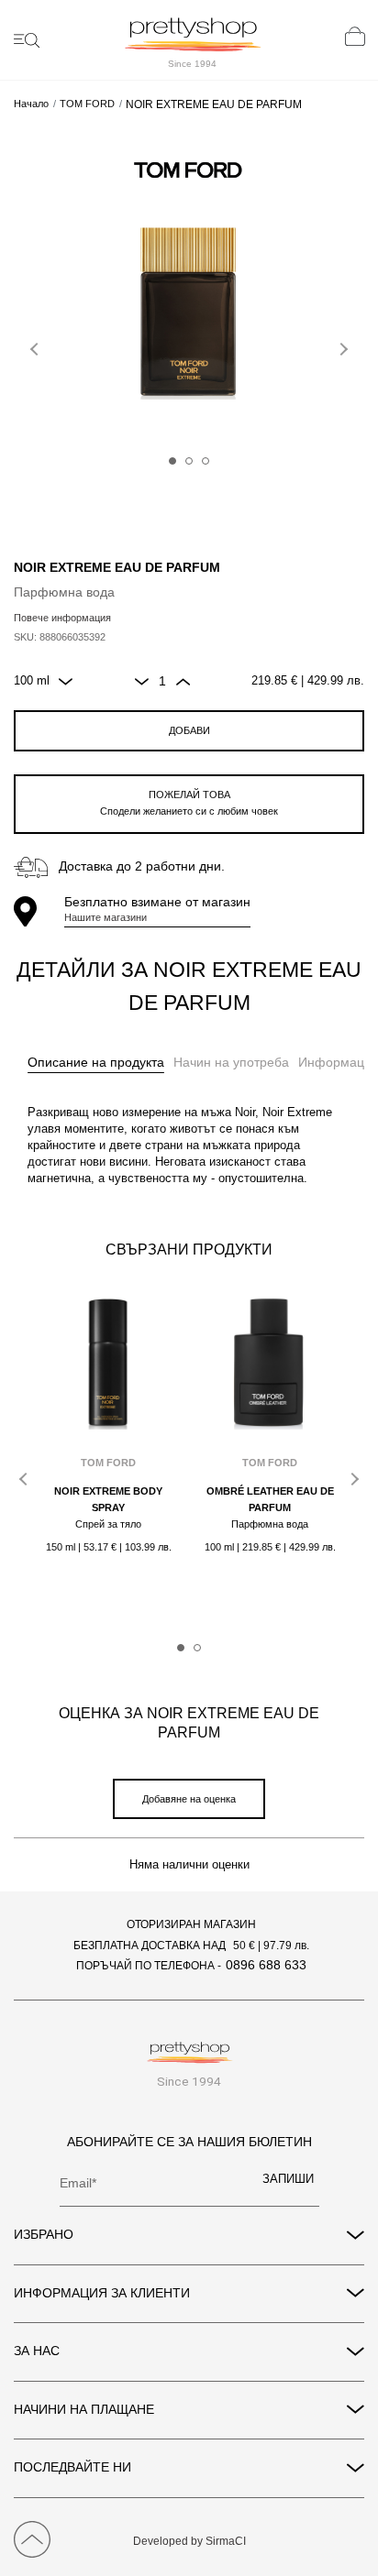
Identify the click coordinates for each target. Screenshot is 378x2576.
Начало (31, 104)
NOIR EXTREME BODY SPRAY (108, 1499)
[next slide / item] (341, 345)
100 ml (32, 681)
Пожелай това (189, 803)
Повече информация (62, 618)
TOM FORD (87, 104)
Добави (189, 730)
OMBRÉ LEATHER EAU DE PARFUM (270, 1499)
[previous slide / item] (37, 345)
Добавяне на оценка (189, 1799)
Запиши (288, 2179)
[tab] (96, 1063)
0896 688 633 (266, 1965)
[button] (172, 461)
